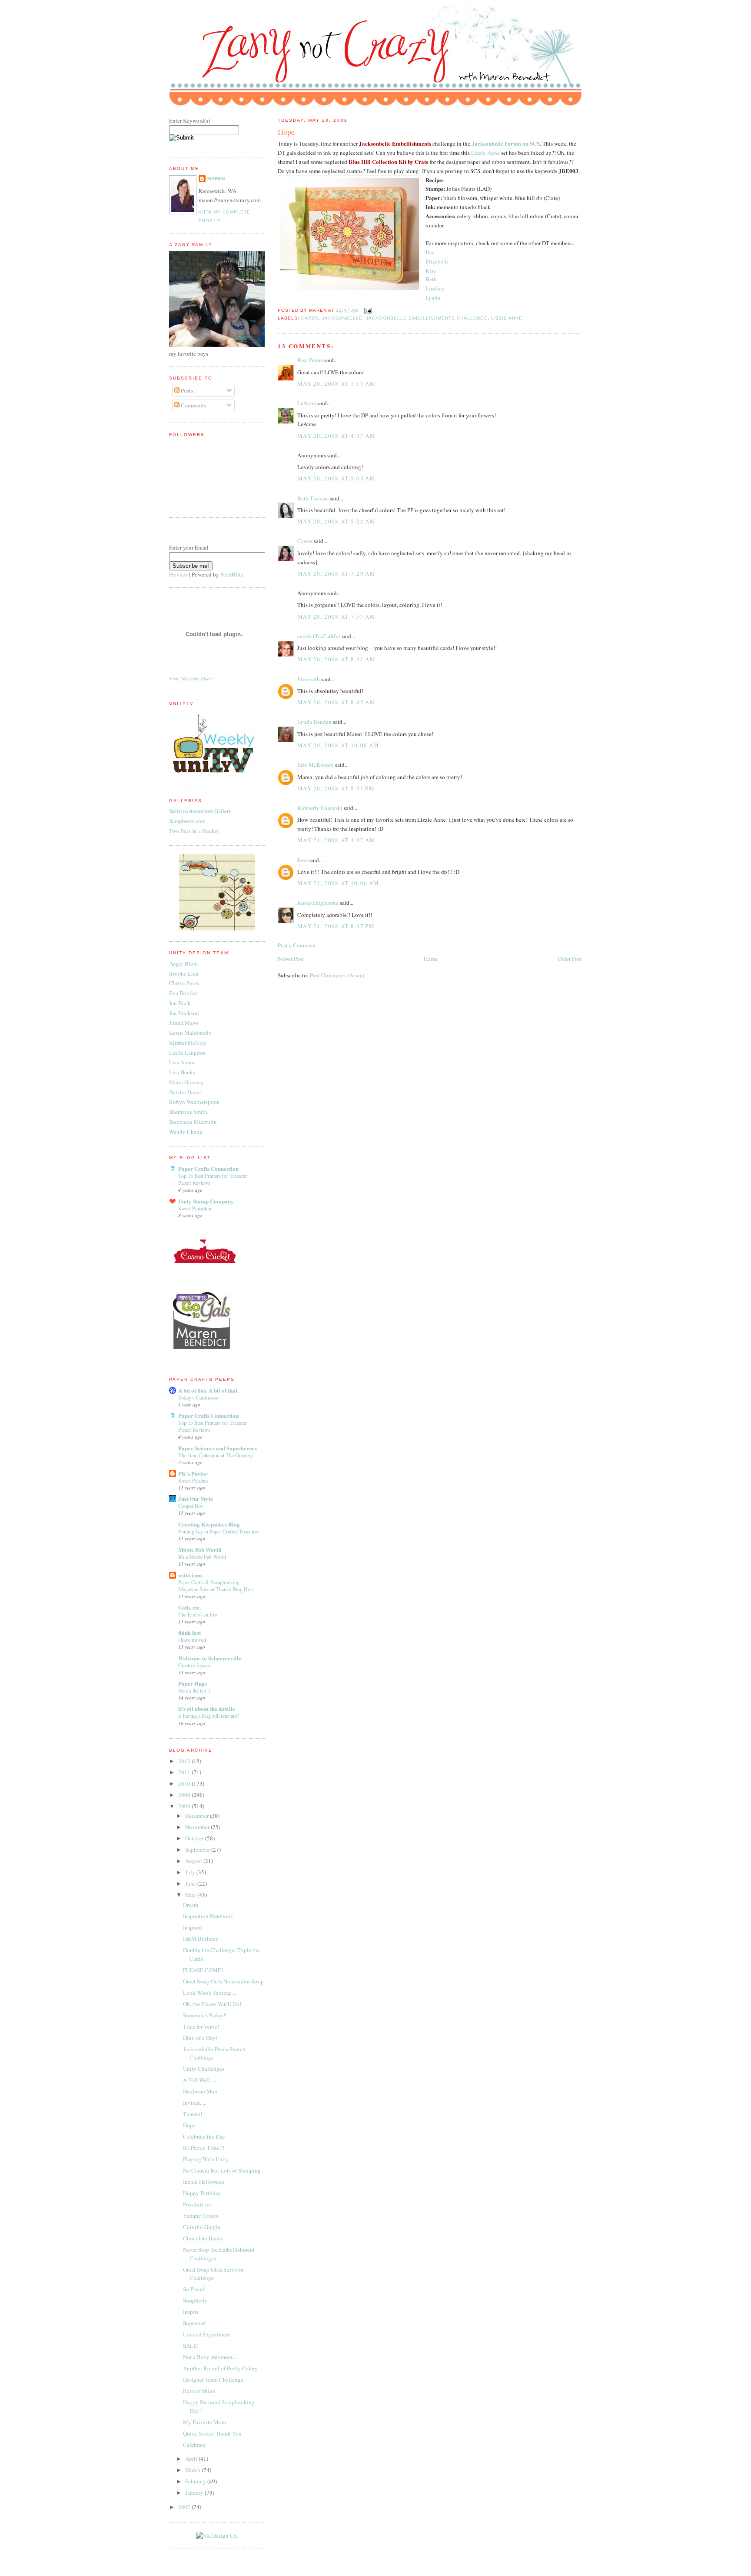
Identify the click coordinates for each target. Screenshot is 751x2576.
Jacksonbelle (342, 318)
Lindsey (435, 288)
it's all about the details (206, 1708)
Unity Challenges (204, 2069)
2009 (185, 1795)
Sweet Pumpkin (195, 1208)
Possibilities (197, 2204)
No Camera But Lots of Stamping (222, 2170)
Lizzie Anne (485, 153)
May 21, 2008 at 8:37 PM (336, 926)
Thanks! (193, 2114)
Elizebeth (437, 261)
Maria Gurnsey (186, 1082)
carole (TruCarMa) (319, 636)
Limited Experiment (207, 2334)
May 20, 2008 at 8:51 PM (336, 788)
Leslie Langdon (188, 1053)
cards (310, 318)
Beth (431, 279)
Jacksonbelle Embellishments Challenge (427, 318)
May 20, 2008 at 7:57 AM (336, 617)
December (198, 1816)
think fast (189, 1632)
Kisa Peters (310, 360)
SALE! (191, 2346)
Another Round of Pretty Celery (220, 2368)
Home (431, 959)
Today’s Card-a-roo (198, 1397)
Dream (191, 1905)
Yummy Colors (201, 2216)
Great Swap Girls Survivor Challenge (213, 2274)
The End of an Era (198, 1614)
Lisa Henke (182, 1072)
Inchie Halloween (204, 2182)
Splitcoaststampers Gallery (200, 811)
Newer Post (291, 959)
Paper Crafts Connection (208, 1168)
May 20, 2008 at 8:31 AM (336, 659)
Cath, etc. (189, 1607)
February (196, 2481)
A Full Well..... (200, 2080)
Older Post (570, 959)
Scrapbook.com (187, 821)
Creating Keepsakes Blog (209, 1524)
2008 (185, 1806)
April (192, 2459)
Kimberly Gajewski (320, 808)
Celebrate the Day (204, 2136)
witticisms (190, 1575)
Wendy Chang (186, 1132)
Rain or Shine (199, 2391)
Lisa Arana (182, 1062)
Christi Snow (184, 983)
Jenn (303, 860)
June (191, 1883)
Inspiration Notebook (208, 1916)
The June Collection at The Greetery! (216, 1455)
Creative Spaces (194, 1665)
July (191, 1872)
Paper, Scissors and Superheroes (218, 1448)
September (198, 1850)
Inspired (193, 1927)
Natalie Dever (185, 1092)
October (195, 1838)
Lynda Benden (314, 722)
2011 (185, 1772)
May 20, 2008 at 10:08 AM (338, 745)
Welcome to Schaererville (210, 1658)
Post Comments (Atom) (337, 975)
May (191, 1895)
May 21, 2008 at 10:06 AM (338, 883)
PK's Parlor (193, 1473)
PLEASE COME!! (204, 1970)
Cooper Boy (191, 1506)
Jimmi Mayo (184, 1023)
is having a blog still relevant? (209, 1716)
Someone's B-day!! (205, 2015)
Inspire (191, 2312)
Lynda (433, 297)
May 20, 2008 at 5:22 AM (336, 521)
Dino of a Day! (200, 2038)
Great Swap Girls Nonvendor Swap (223, 1981)
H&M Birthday (201, 1939)
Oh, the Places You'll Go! (212, 2004)
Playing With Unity (206, 2159)
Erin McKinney (316, 765)
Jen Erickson (184, 1013)
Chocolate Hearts (203, 2238)
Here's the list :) (194, 1690)
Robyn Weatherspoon (194, 1102)
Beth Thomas (313, 498)
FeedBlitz (232, 574)
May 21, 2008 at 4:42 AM (336, 840)
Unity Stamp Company (206, 1201)
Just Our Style (196, 1498)
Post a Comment (297, 945)
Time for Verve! (201, 2026)
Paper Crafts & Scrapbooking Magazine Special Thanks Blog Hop (216, 1586)
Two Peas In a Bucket (194, 831)
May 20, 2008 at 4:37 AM (336, 436)
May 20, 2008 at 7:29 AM (336, 573)
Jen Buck (180, 1003)
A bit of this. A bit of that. (208, 1390)
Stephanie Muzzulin (193, 1122)
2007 (185, 2507)
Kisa (431, 270)
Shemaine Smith (188, 1112)
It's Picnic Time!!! (204, 2148)
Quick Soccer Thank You (212, 2433)
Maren (216, 178)
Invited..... (195, 2103)
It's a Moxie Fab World (202, 1556)
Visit (191, 679)
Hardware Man (200, 2091)
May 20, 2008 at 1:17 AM (336, 383)
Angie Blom (183, 963)
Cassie (305, 541)
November (198, 1827)
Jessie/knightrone (318, 903)
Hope (286, 132)
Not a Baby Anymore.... (210, 2357)
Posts (186, 390)
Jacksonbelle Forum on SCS (506, 143)
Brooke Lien (184, 973)
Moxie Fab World (200, 1549)
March (193, 2470)
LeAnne (307, 403)
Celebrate (194, 2445)
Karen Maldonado (190, 1033)
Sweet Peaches (193, 1480)
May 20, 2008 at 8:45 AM (336, 702)
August (194, 1861)
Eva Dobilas (183, 993)
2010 (185, 1783)
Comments (193, 405)
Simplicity (195, 2300)
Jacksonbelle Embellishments (395, 143)
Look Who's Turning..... (210, 1993)
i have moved (192, 1640)
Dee (430, 252)
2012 (185, 1761)
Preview (178, 574)
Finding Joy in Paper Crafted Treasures (219, 1531)
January (195, 2493)
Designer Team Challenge (213, 2379)
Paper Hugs (193, 1683)
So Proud (194, 2289)
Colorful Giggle (202, 2227)
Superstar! (195, 2323)
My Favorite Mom (204, 2422)
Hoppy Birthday (202, 2193)
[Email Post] (367, 311)
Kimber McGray (188, 1043)
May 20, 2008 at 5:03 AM (336, 478)
